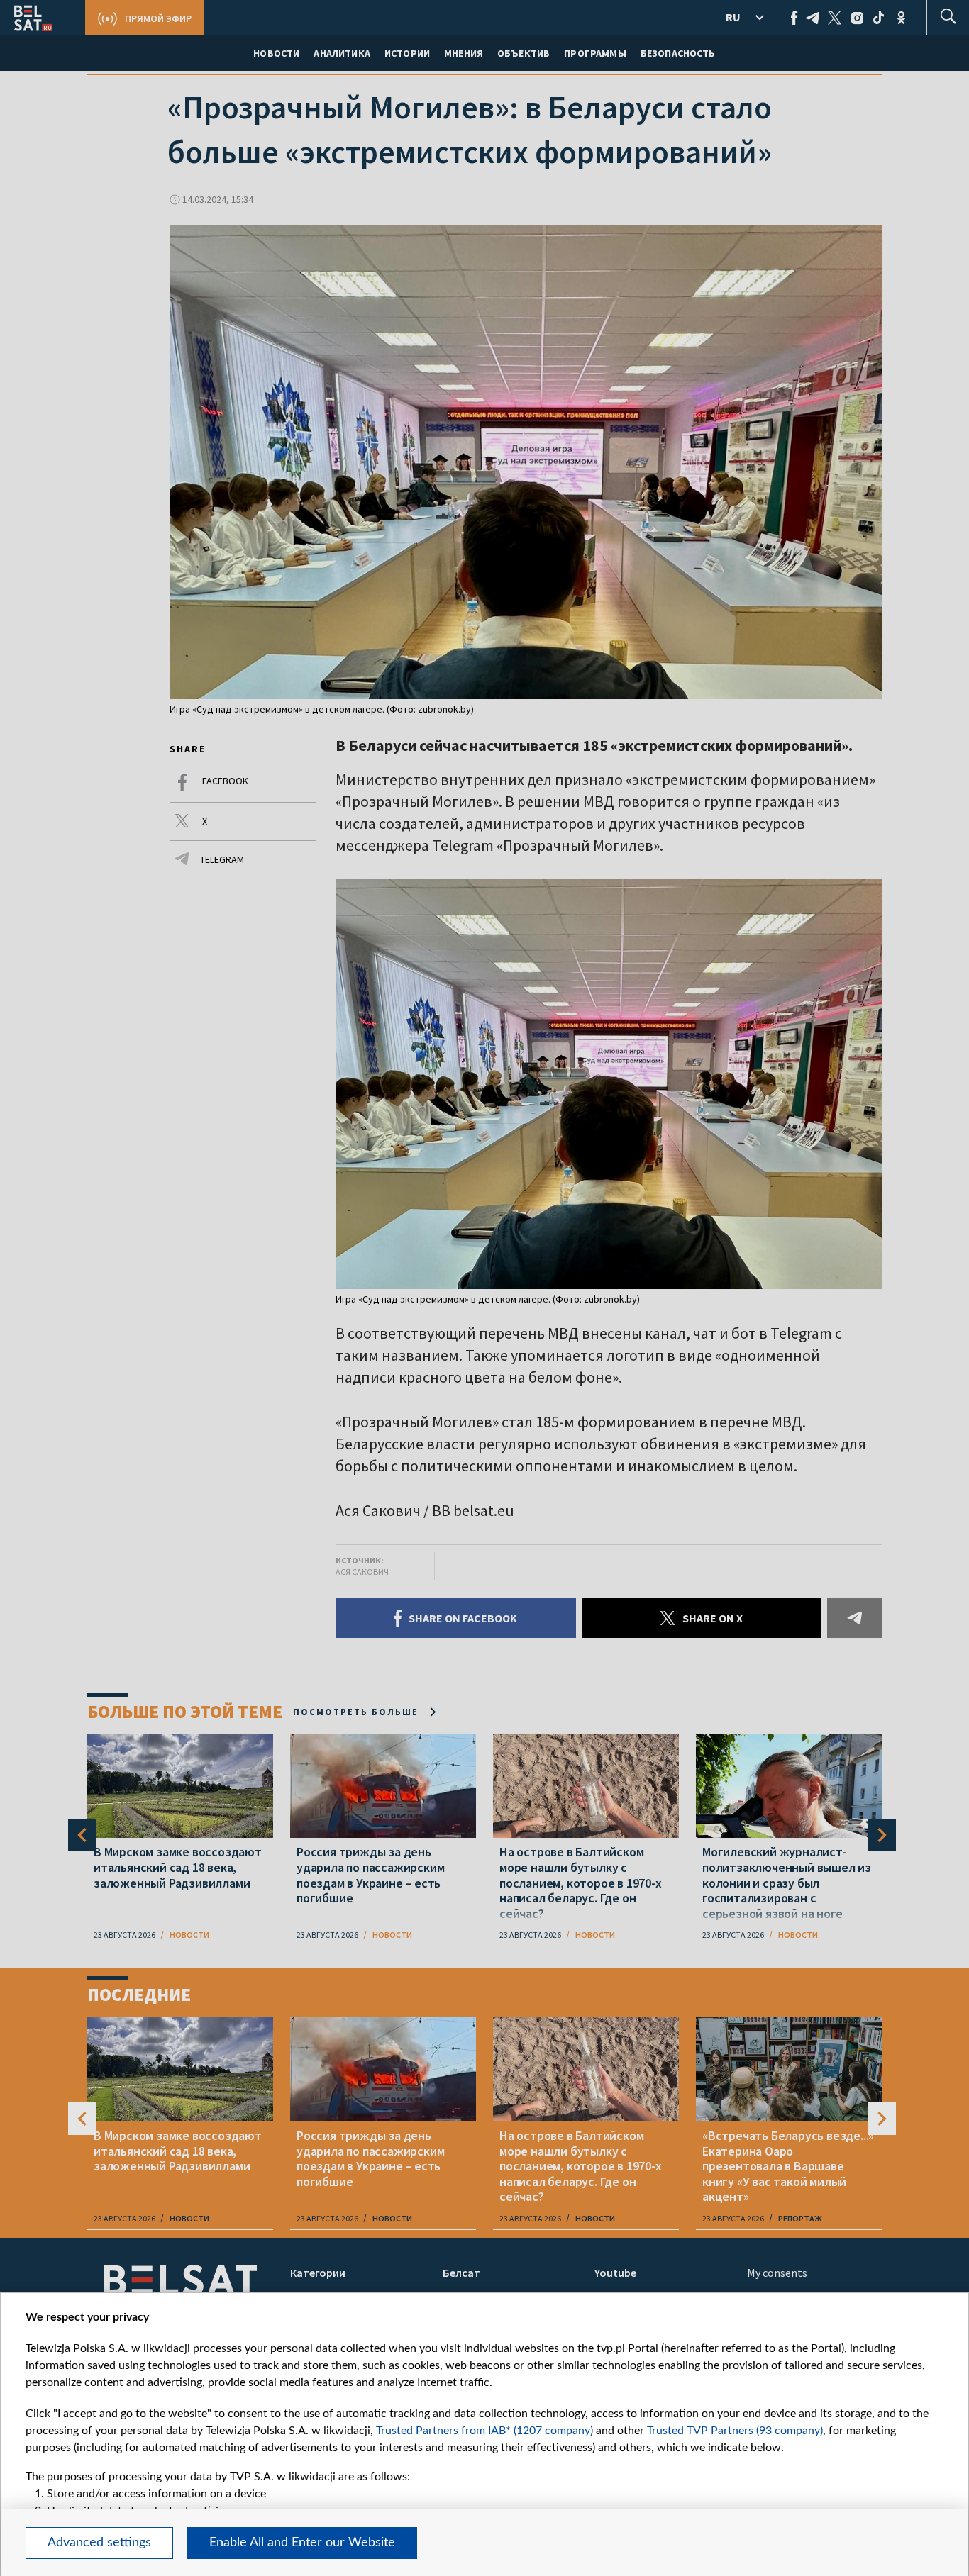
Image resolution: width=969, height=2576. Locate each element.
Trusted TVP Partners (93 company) (735, 2431)
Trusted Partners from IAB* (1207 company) (484, 2431)
